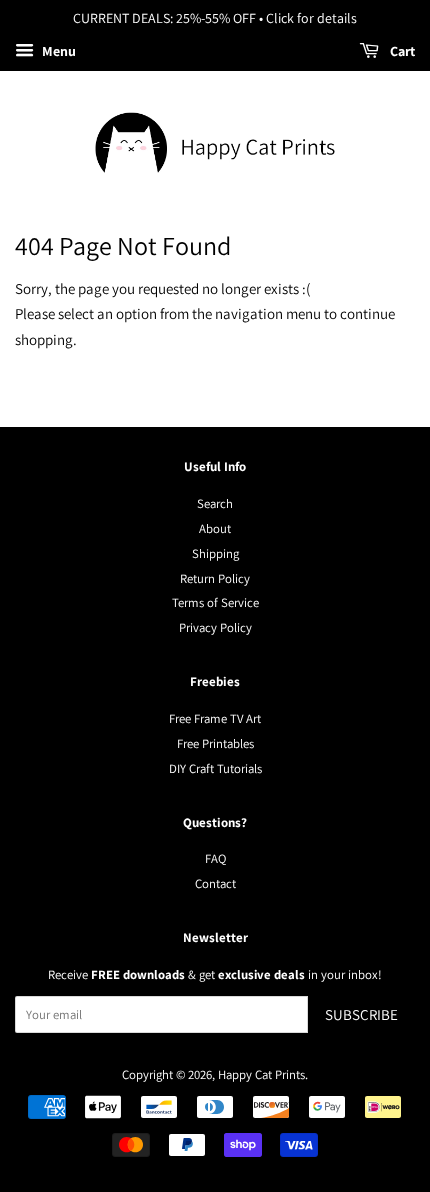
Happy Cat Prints (261, 1074)
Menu (57, 51)
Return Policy (215, 578)
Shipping (215, 553)
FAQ (215, 858)
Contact (215, 883)
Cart (401, 51)
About (215, 528)
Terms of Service (215, 602)
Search (215, 503)
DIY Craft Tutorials (215, 768)
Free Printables (215, 743)
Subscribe (361, 1014)
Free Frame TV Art (215, 718)
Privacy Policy (215, 627)
